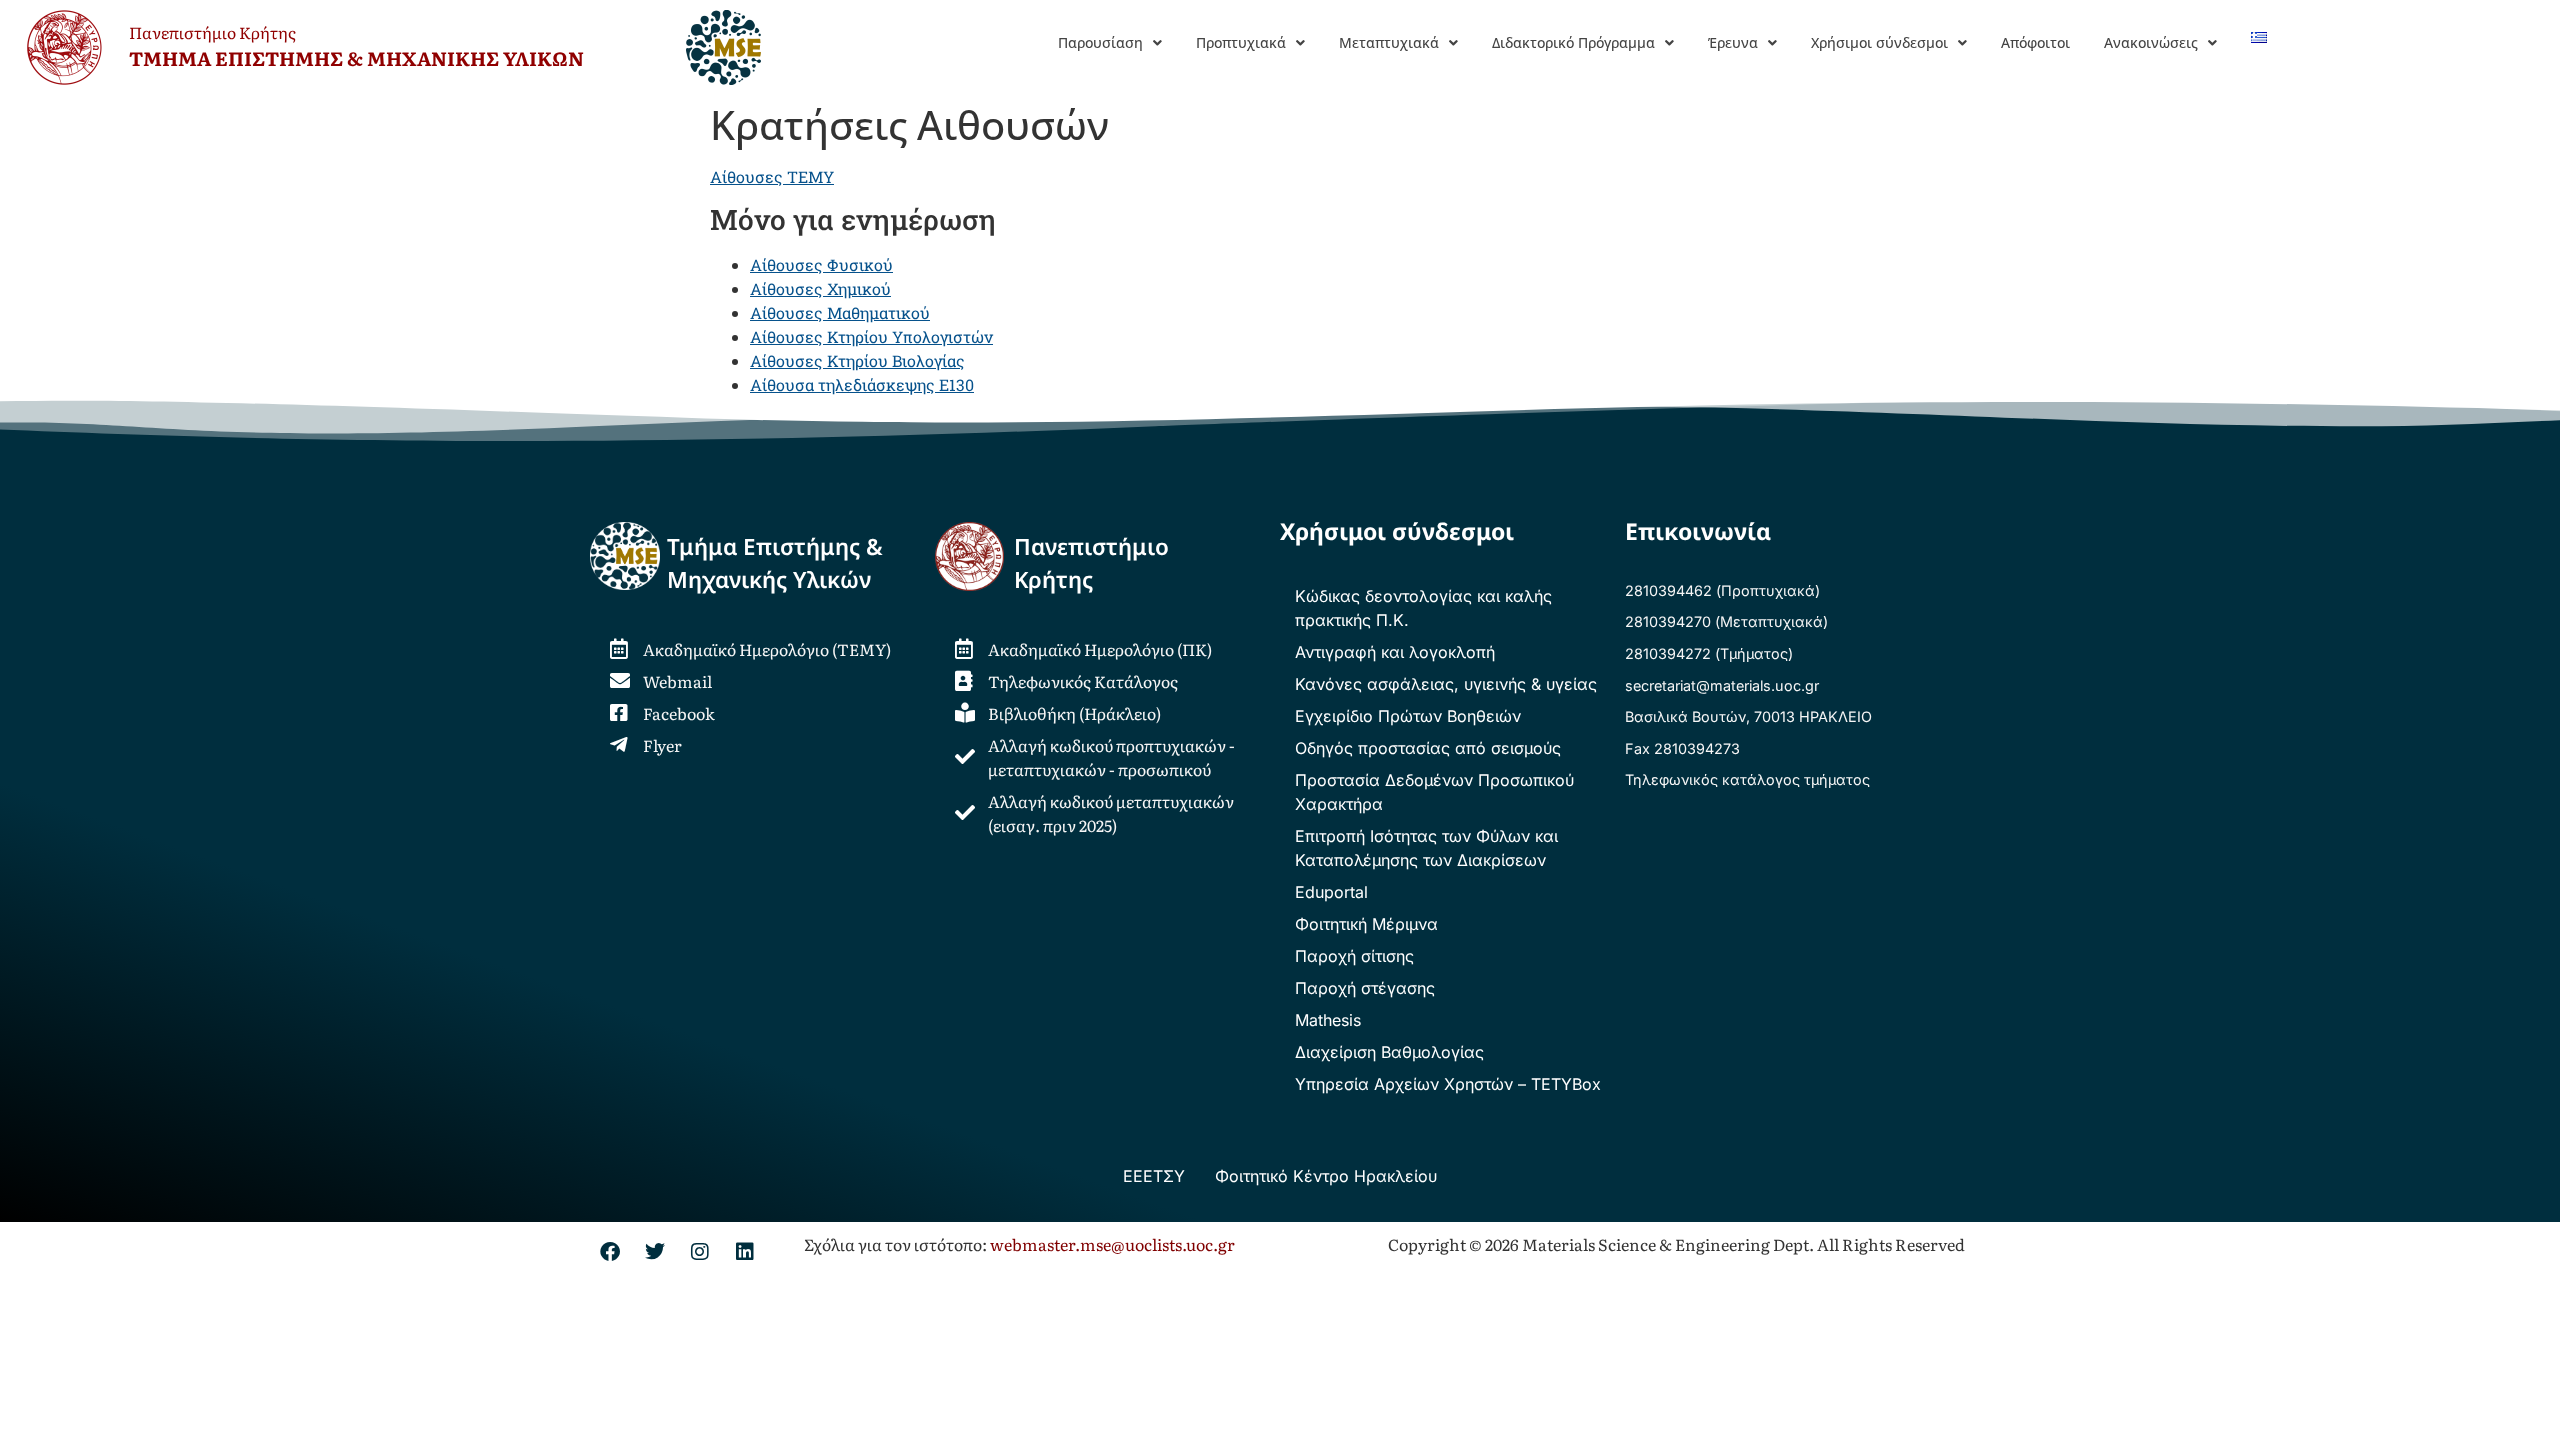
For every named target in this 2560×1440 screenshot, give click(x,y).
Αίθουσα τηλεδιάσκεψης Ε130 (862, 384)
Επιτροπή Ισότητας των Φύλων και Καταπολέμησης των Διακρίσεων (1426, 848)
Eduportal (1331, 892)
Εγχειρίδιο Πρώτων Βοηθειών (1408, 716)
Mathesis (1328, 1020)
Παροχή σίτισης (1354, 956)
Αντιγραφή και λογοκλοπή (1395, 652)
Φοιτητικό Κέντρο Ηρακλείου (1326, 1176)
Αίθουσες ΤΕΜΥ (772, 176)
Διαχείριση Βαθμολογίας (1389, 1052)
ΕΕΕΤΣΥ (1154, 1176)
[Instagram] (700, 1252)
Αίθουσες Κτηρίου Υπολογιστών (871, 336)
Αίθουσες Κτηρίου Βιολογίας (857, 360)
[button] (1110, 42)
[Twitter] (655, 1252)
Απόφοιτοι (2035, 42)
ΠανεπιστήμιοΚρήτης (1091, 563)
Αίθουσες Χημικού (820, 288)
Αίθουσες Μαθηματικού (840, 312)
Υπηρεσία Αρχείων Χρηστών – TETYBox (1448, 1084)
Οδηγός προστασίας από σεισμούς (1428, 748)
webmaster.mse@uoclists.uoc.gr (1112, 1244)
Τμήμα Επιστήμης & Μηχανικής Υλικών (775, 563)
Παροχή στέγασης (1365, 988)
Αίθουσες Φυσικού (821, 264)
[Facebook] (610, 1252)
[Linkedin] (745, 1252)
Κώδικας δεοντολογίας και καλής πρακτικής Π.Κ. (1423, 608)
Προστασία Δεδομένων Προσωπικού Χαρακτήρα (1434, 792)
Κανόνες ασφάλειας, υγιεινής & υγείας (1446, 684)
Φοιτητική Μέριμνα (1366, 924)
